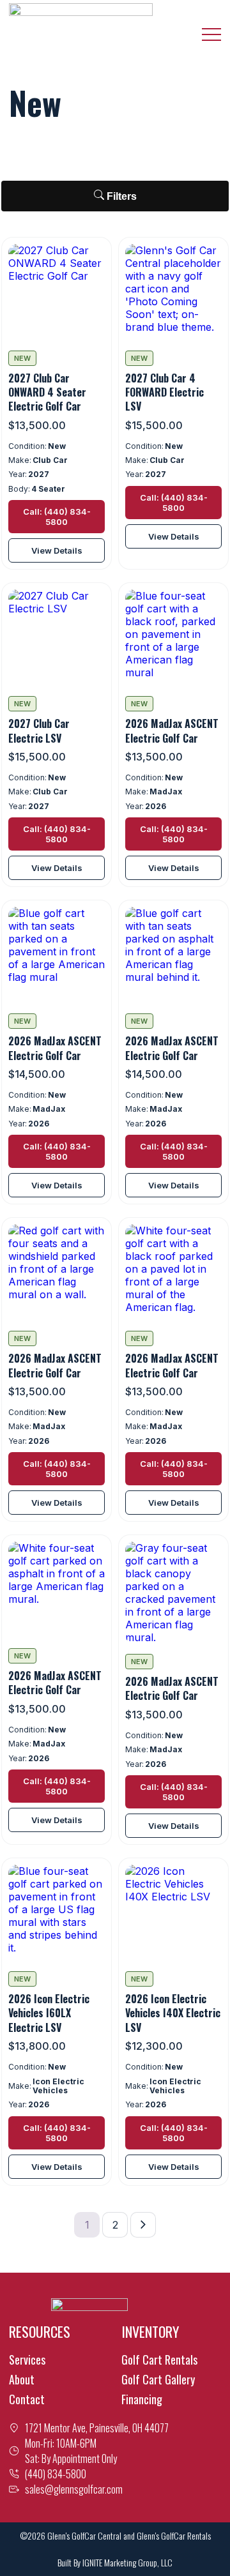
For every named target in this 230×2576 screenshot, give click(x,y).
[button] (211, 34)
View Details (57, 550)
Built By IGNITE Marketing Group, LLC (115, 2562)
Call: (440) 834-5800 (57, 517)
